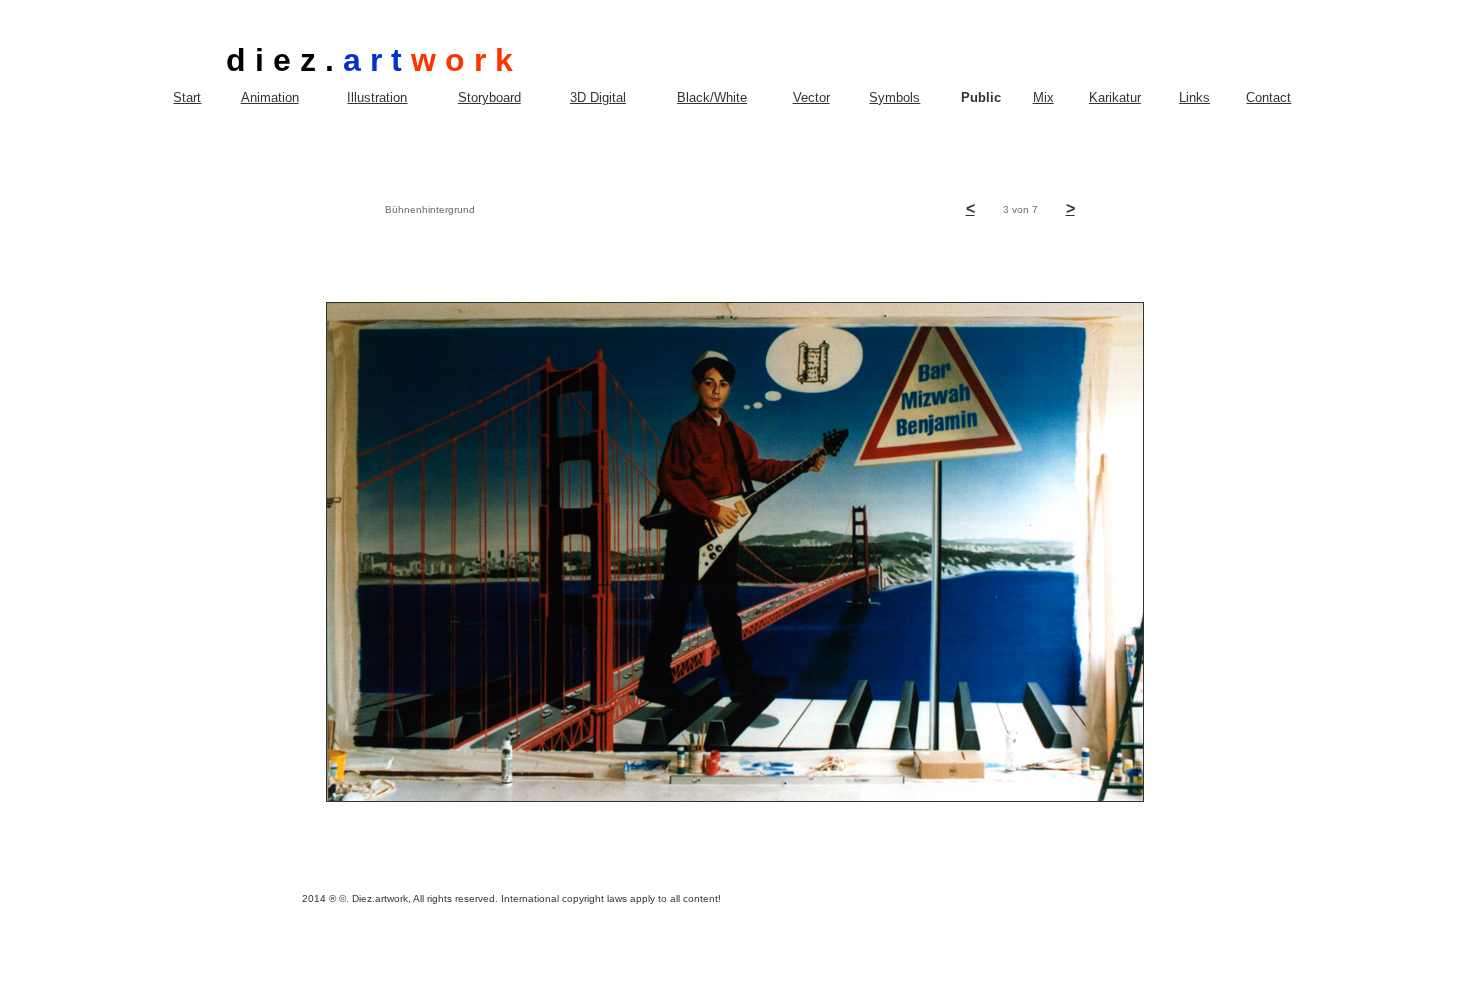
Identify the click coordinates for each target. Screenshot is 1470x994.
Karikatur (1115, 97)
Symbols (894, 97)
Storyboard (489, 97)
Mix (1043, 97)
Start (187, 97)
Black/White (712, 97)
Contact (1268, 97)
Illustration (377, 97)
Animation (270, 97)
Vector (811, 97)
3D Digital (598, 97)
